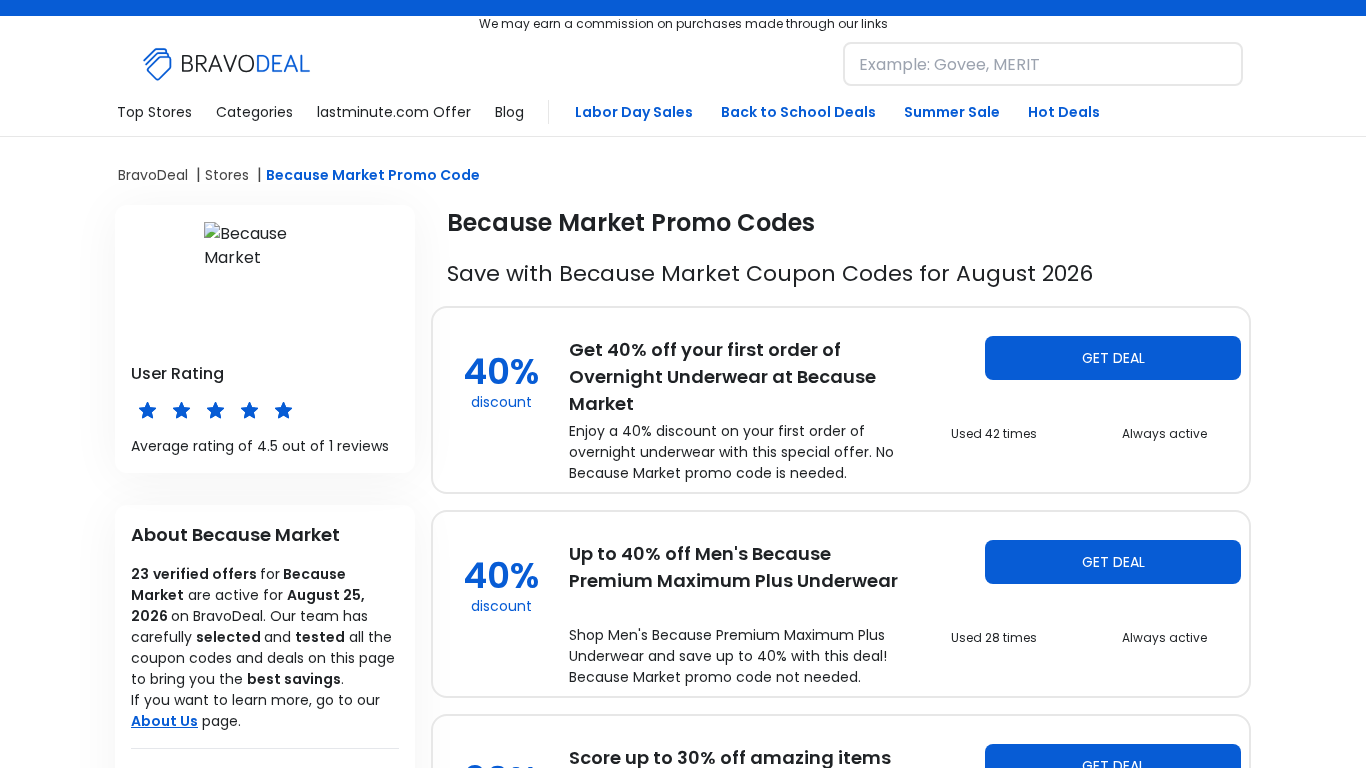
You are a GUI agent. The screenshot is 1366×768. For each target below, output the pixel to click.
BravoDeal (153, 175)
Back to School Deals (798, 112)
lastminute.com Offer (394, 112)
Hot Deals (1064, 112)
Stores (227, 175)
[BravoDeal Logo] (227, 64)
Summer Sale (952, 112)
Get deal (1113, 358)
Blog (509, 112)
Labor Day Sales (634, 112)
